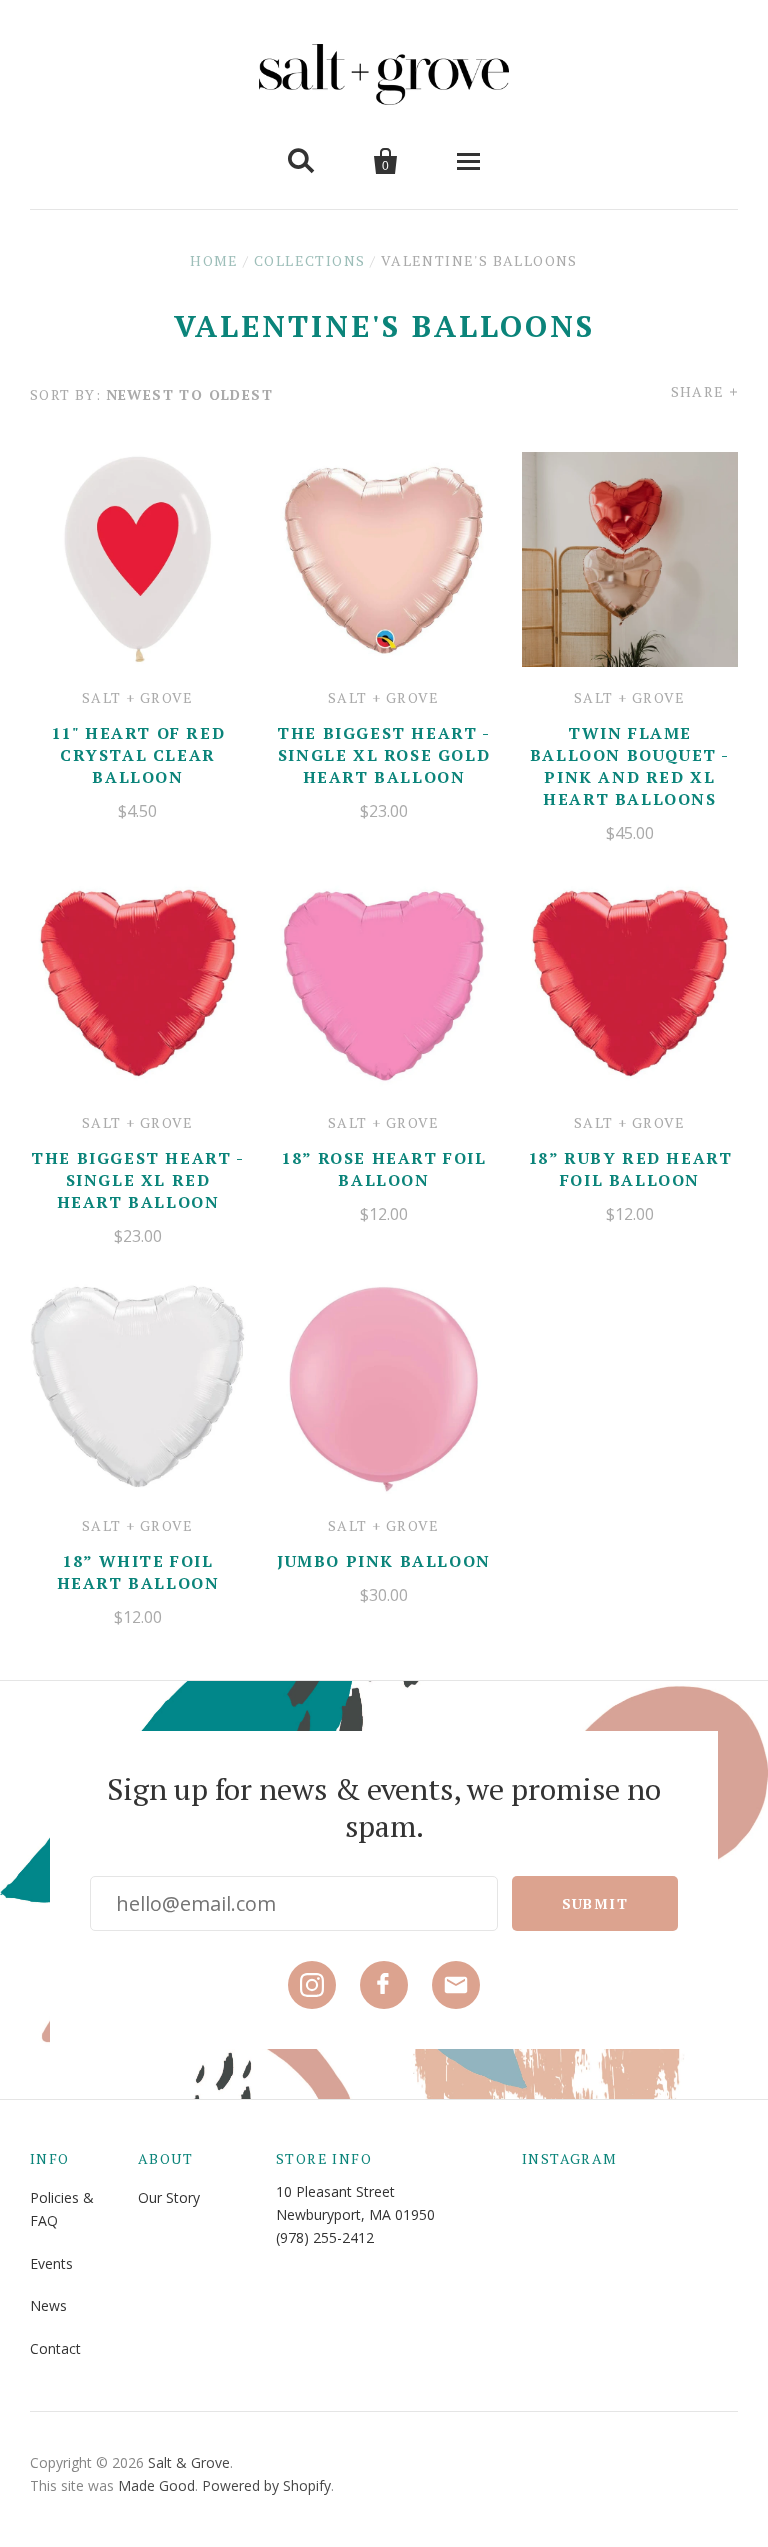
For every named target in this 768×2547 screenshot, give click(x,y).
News (48, 2305)
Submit (595, 1903)
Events (51, 2263)
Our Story (169, 2197)
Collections (309, 260)
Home (214, 260)
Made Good (156, 2485)
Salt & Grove (189, 2462)
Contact (55, 2348)
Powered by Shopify (266, 2485)
